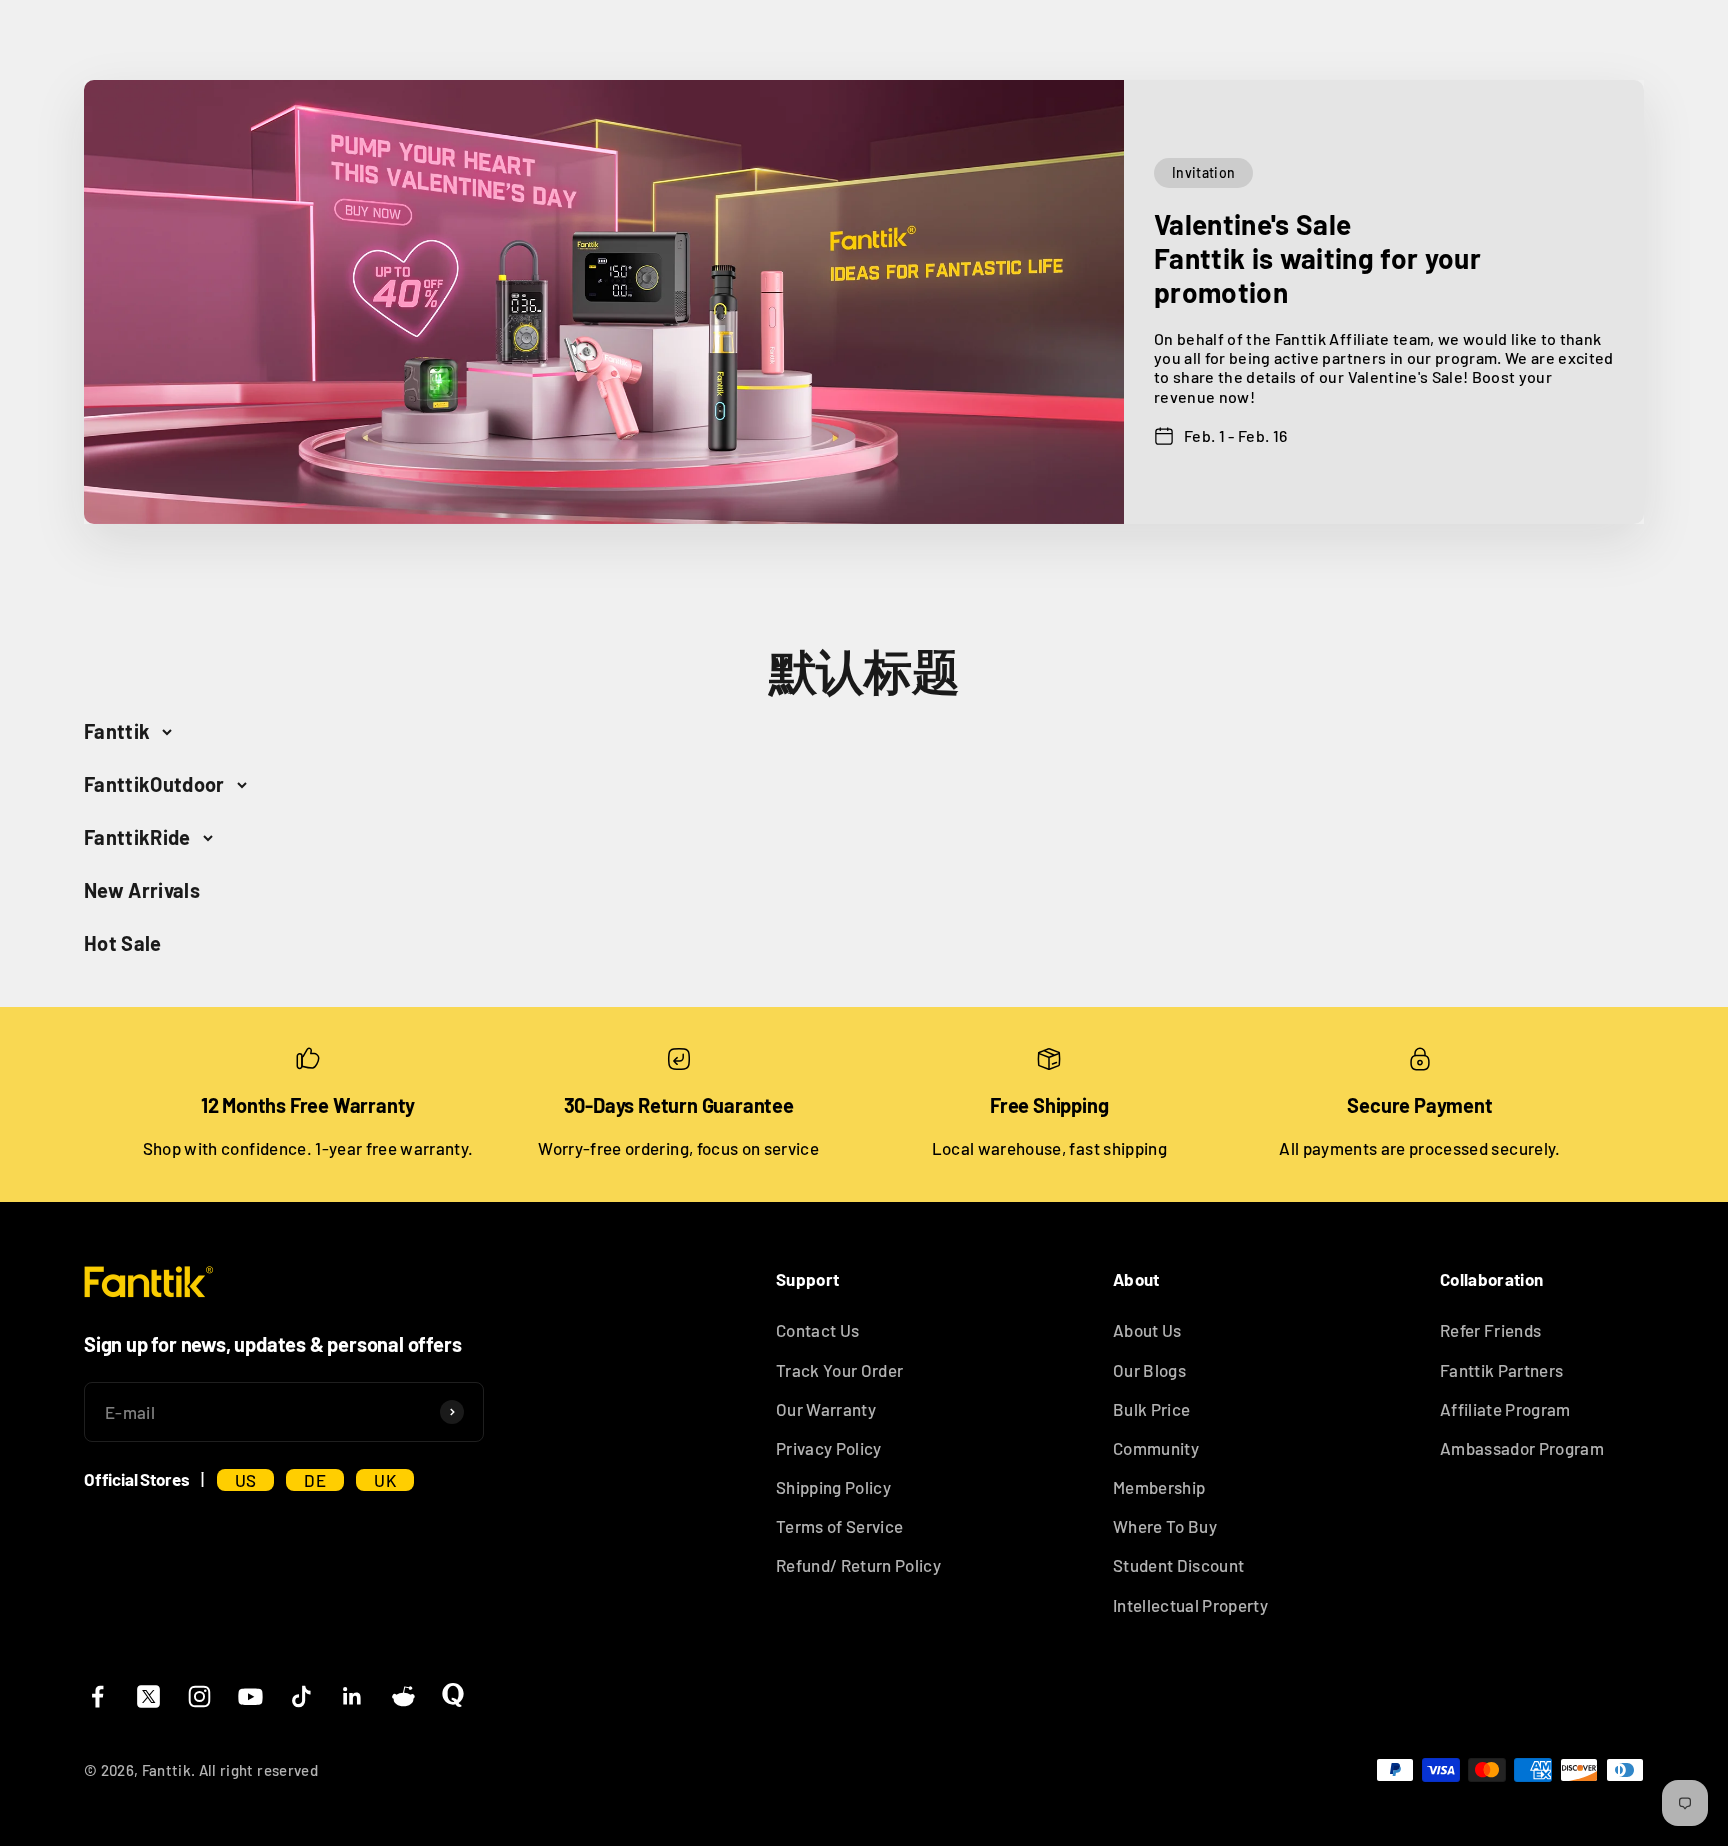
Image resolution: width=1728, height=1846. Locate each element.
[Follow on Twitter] (148, 1696)
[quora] (453, 1695)
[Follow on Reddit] (403, 1696)
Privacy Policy (829, 1448)
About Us (1147, 1330)
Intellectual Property (1190, 1605)
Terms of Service (839, 1526)
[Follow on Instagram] (199, 1696)
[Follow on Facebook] (97, 1696)
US (246, 1480)
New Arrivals (142, 890)
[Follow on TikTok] (301, 1696)
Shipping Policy (833, 1487)
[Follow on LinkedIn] (352, 1696)
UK (385, 1480)
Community (1156, 1448)
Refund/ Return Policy (858, 1565)
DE (315, 1480)
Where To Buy (1165, 1526)
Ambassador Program (1522, 1448)
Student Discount (1178, 1565)
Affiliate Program (1505, 1409)
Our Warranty (826, 1409)
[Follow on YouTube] (250, 1696)
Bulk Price (1151, 1409)
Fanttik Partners (1501, 1370)
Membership (1159, 1487)
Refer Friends (1490, 1330)
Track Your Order (839, 1370)
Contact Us (817, 1330)
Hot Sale (123, 943)
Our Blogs (1149, 1370)
